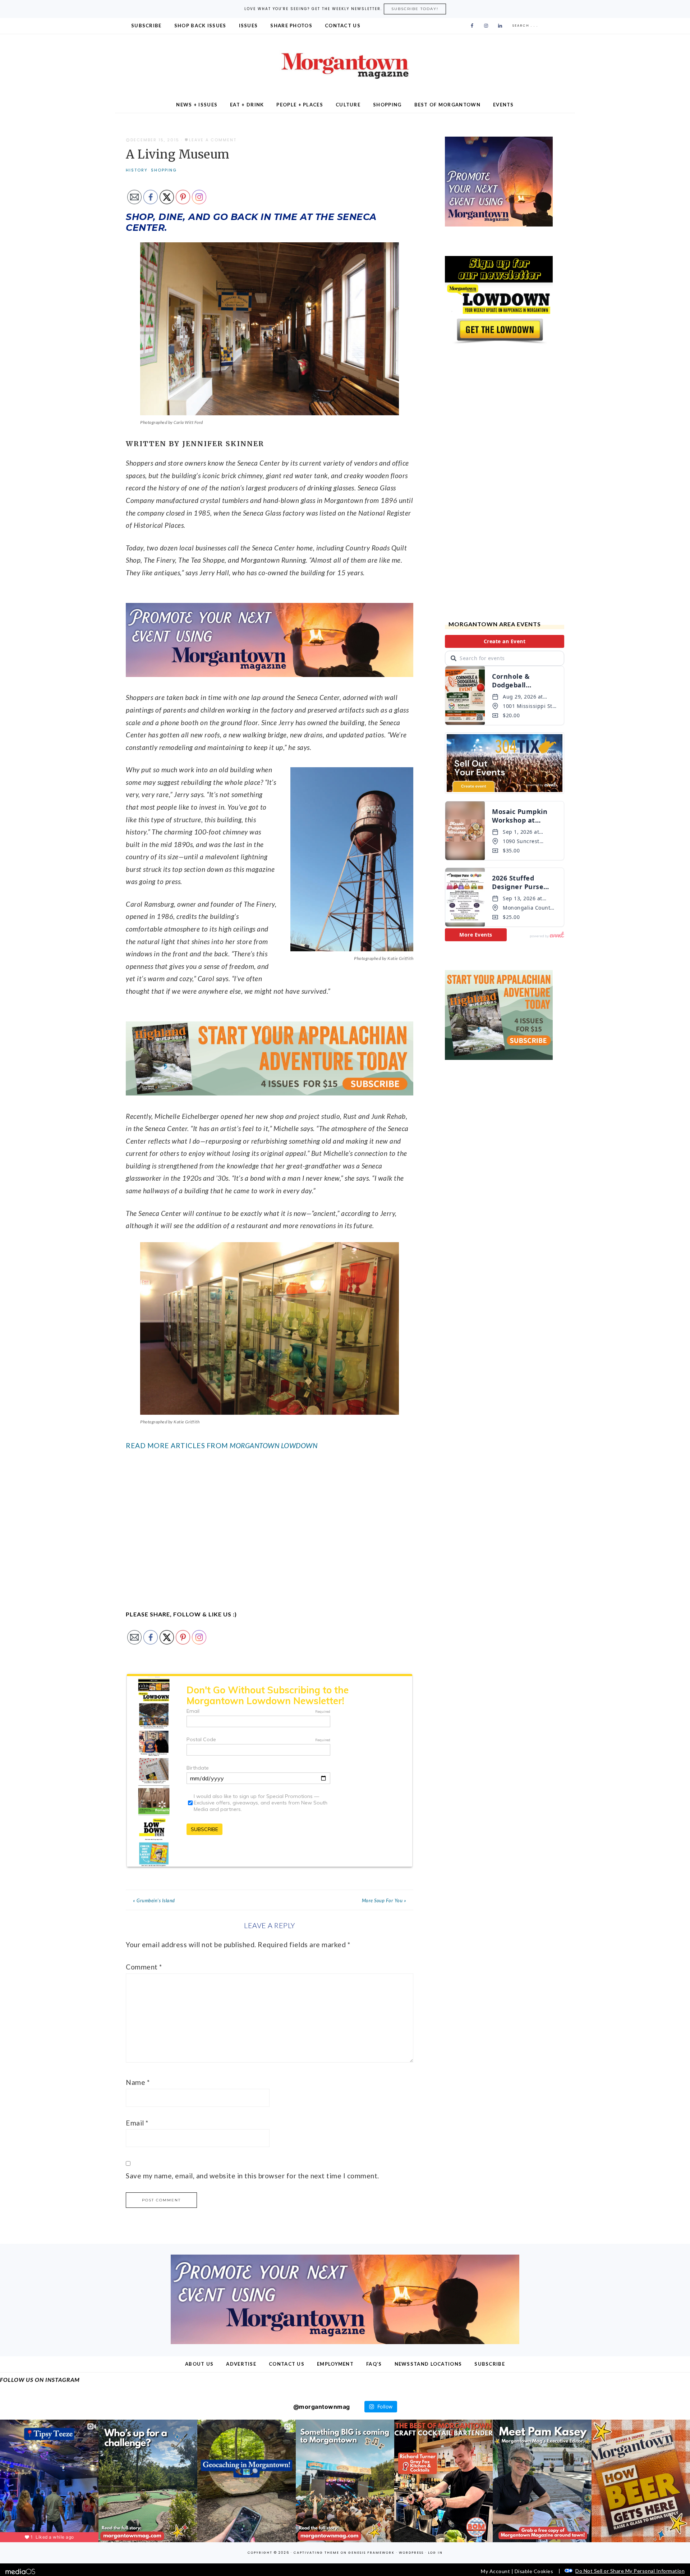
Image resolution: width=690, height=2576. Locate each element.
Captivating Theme (316, 2553)
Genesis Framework (371, 2553)
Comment (144, 1967)
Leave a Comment (213, 140)
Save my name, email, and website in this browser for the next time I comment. (252, 2176)
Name (138, 2082)
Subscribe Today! (415, 9)
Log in (435, 2553)
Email (137, 2123)
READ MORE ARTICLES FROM (222, 1445)
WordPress (411, 2553)
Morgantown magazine (345, 66)
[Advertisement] (270, 1521)
